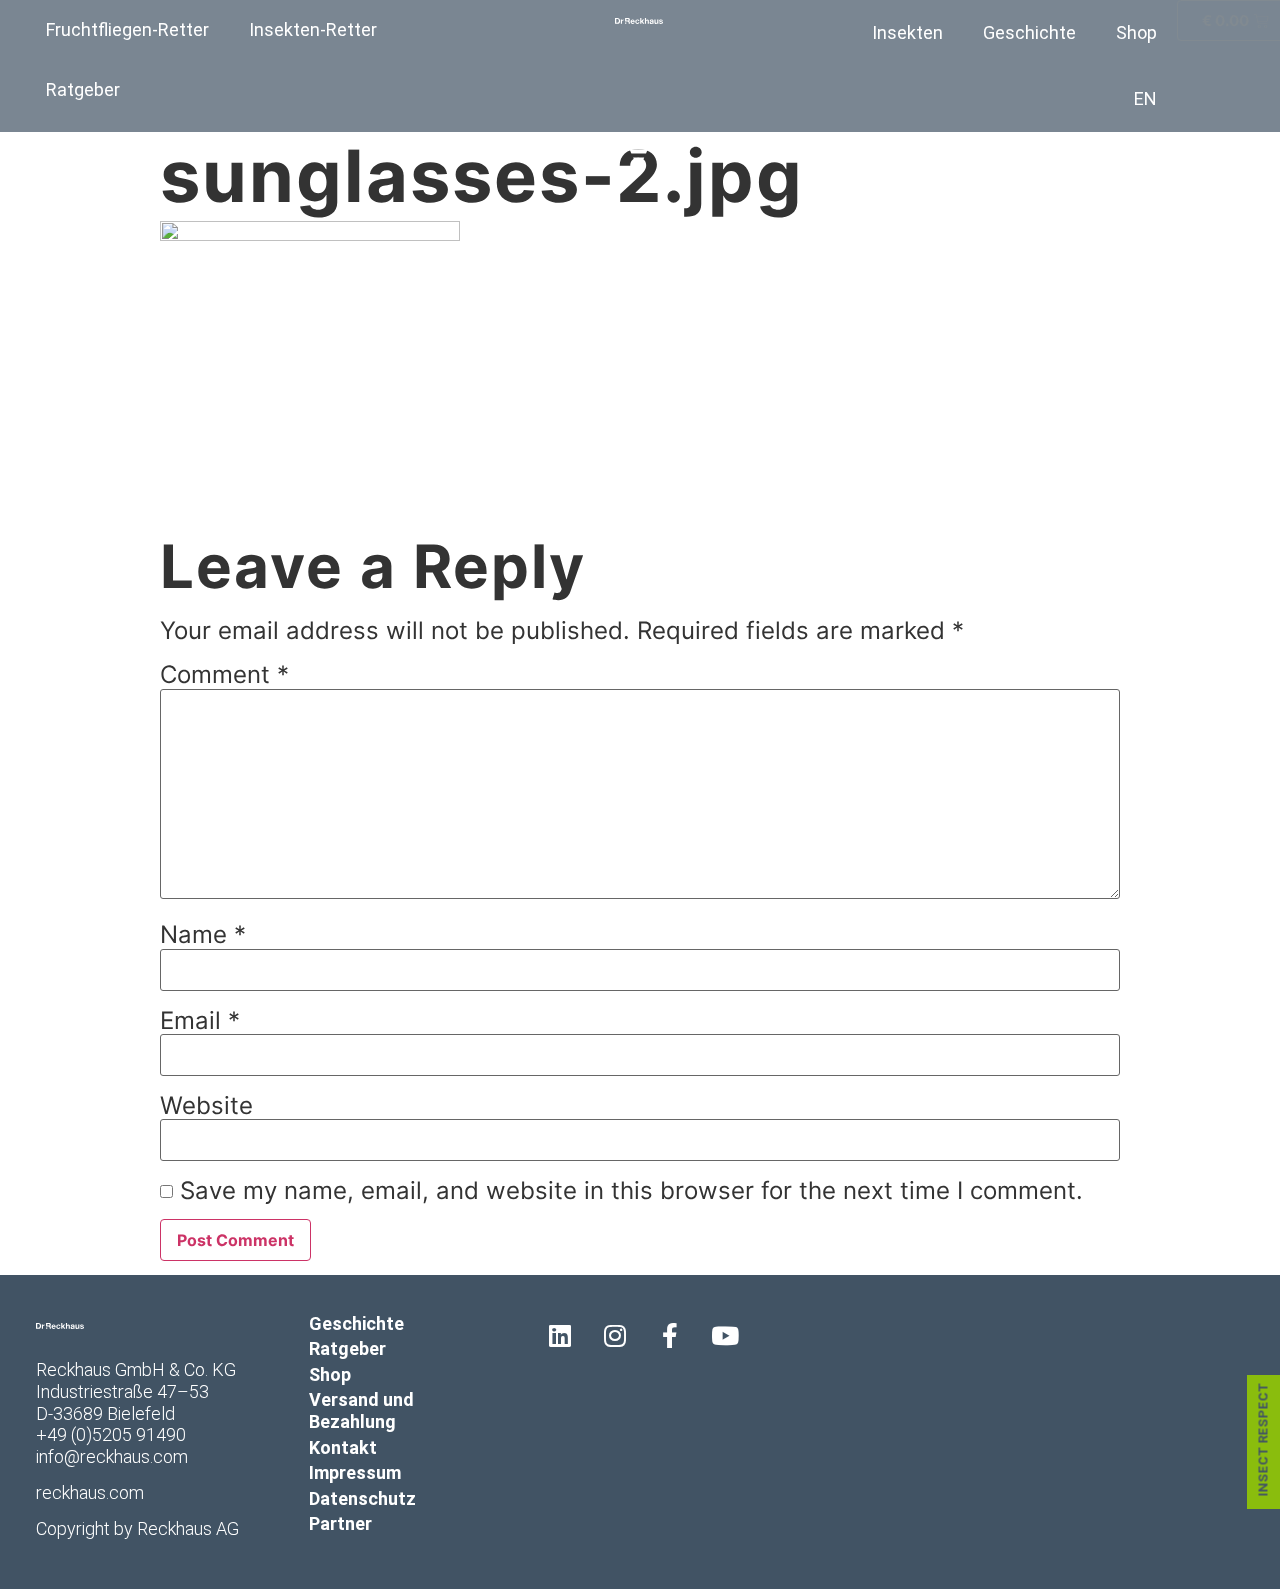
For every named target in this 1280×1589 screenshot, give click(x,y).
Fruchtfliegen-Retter (127, 29)
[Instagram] (615, 1336)
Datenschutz (362, 1498)
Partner (340, 1523)
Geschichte (1029, 32)
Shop (1136, 32)
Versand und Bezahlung (361, 1410)
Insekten (907, 32)
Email (200, 1021)
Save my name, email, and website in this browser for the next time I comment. (631, 1191)
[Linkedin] (560, 1336)
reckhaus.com (90, 1492)
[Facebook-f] (670, 1336)
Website (206, 1106)
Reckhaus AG (188, 1528)
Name (203, 935)
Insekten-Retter (313, 29)
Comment (224, 675)
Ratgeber (83, 89)
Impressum (355, 1472)
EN (1145, 98)
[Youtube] (725, 1336)
